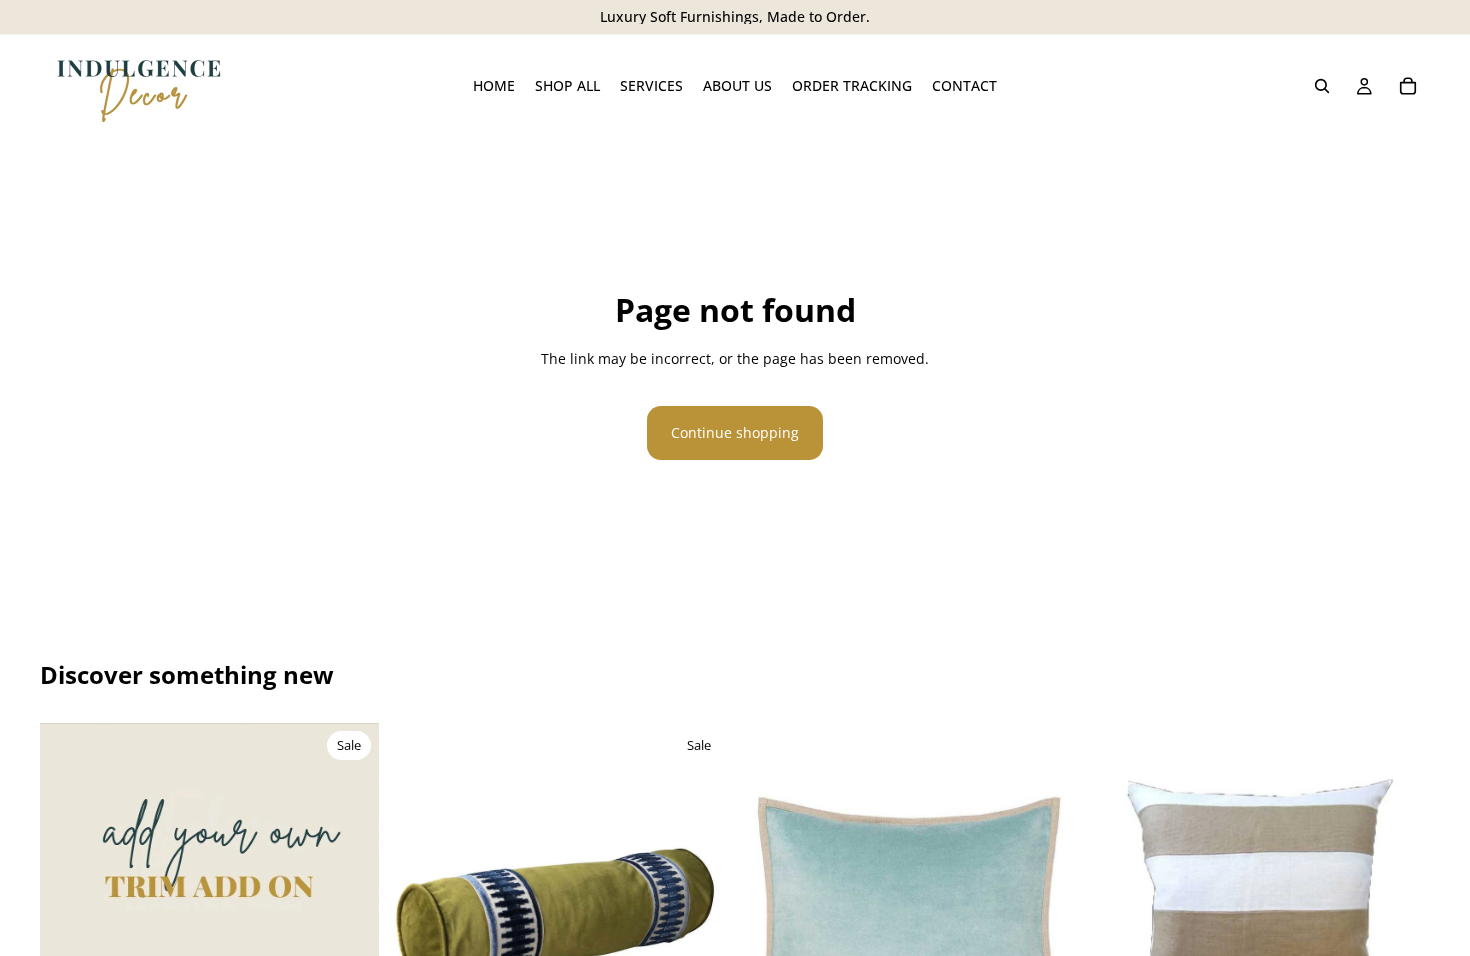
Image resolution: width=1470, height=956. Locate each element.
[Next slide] (349, 848)
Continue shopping (735, 432)
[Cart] (1408, 86)
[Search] (1322, 86)
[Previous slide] (70, 848)
